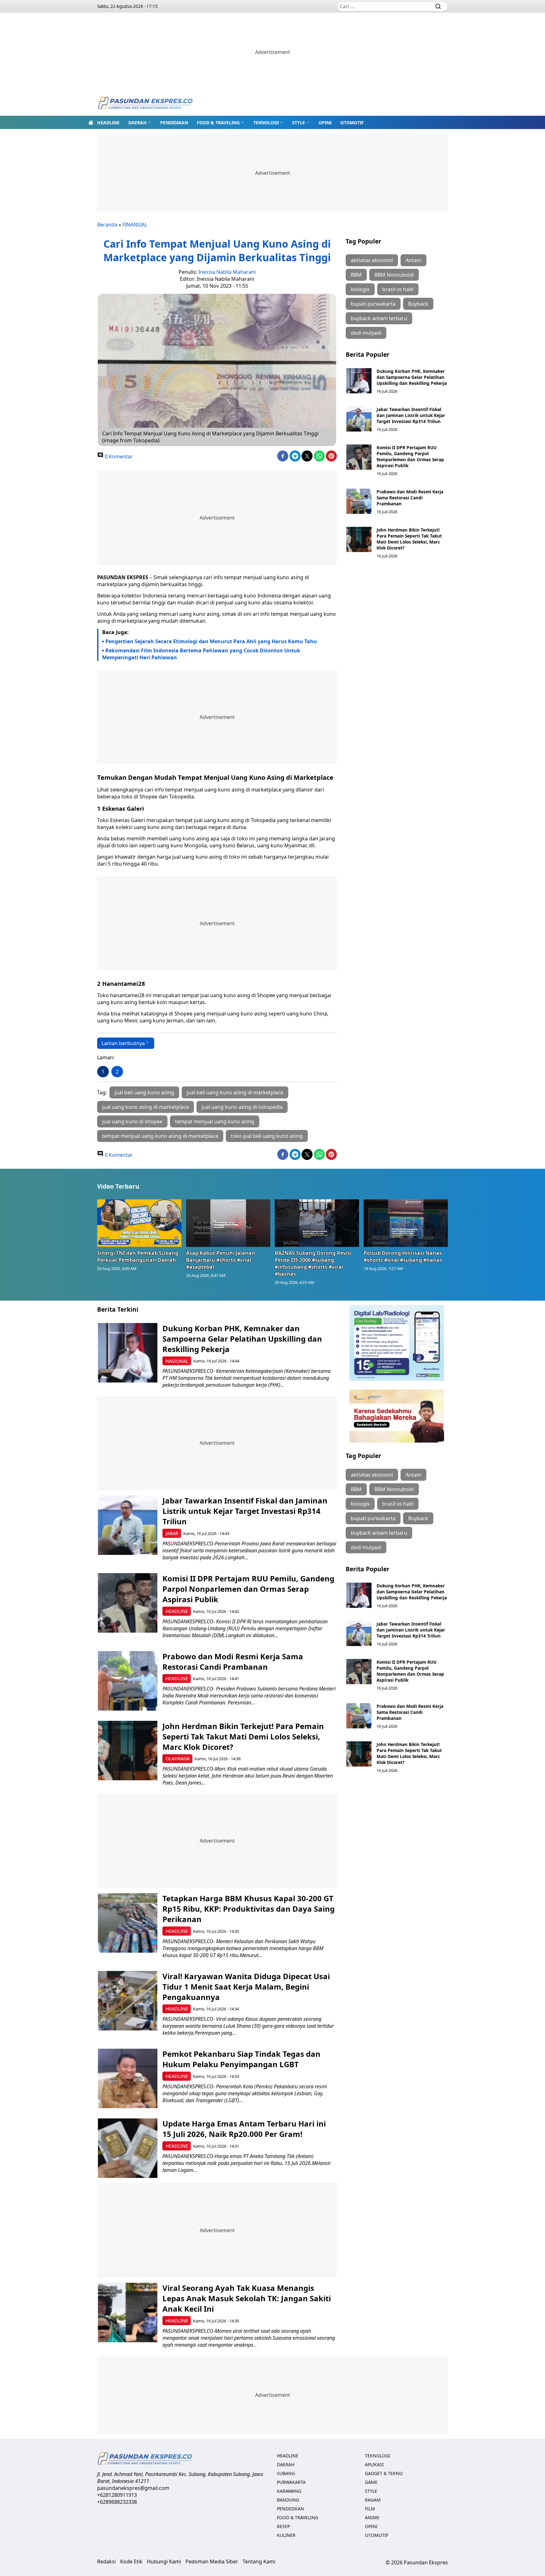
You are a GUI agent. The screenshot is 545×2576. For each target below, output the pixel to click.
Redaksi (106, 2561)
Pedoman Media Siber (212, 2561)
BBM (356, 275)
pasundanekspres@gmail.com (133, 2488)
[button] (140, 122)
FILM (370, 2509)
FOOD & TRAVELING (218, 123)
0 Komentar (118, 456)
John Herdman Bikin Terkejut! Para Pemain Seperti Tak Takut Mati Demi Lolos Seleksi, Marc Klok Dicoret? (409, 539)
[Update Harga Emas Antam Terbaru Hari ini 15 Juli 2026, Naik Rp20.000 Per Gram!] (128, 2148)
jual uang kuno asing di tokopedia (242, 1107)
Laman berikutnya (123, 1043)
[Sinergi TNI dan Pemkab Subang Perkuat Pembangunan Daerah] (139, 1223)
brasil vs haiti (398, 289)
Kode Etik (131, 2561)
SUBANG (286, 2473)
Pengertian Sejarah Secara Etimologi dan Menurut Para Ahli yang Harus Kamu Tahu (211, 641)
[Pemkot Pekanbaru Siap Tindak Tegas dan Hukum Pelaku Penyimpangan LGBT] (128, 2078)
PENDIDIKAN (174, 123)
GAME (371, 2482)
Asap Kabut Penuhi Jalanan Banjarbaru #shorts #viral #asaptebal (221, 1260)
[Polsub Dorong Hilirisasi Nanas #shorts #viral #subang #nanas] (406, 1223)
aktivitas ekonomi (372, 260)
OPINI (325, 123)
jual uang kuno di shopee (132, 1121)
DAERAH (138, 123)
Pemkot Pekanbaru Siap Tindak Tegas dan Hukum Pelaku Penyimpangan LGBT (241, 2059)
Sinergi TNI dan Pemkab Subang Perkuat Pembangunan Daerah (138, 1256)
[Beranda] (91, 122)
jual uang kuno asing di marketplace (146, 1107)
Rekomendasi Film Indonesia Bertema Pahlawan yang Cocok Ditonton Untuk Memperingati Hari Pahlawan (201, 654)
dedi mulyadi (366, 333)
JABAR (172, 1533)
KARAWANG (289, 2491)
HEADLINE (108, 123)
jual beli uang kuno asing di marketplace (235, 1092)
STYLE (299, 123)
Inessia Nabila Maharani (227, 272)
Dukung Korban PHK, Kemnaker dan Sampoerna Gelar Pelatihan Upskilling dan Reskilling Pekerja (412, 377)
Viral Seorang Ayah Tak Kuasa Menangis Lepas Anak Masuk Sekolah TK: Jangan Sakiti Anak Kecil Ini (247, 2298)
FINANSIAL (135, 225)
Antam (413, 260)
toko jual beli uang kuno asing (267, 1136)
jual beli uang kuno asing (144, 1092)
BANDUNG (288, 2500)
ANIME (372, 2517)
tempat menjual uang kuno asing (215, 1121)
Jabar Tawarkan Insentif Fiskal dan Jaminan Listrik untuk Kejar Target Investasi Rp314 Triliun (411, 415)
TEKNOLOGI (266, 123)
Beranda (107, 225)
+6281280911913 (117, 2495)
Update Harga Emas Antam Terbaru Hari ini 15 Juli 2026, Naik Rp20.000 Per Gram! (244, 2129)
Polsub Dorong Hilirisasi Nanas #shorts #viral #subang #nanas (403, 1256)
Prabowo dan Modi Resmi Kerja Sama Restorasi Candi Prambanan (410, 498)
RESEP (283, 2526)
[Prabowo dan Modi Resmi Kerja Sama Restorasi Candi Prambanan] (359, 501)
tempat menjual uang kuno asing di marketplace (160, 1136)
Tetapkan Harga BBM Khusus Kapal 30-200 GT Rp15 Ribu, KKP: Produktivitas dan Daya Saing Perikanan (249, 1909)
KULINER (286, 2535)
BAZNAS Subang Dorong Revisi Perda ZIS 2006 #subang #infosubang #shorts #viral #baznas (313, 1263)
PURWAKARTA (291, 2482)
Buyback (418, 304)
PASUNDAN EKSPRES (123, 577)
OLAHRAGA (178, 1759)
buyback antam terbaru (379, 318)
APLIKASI (374, 2464)
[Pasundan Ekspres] (145, 104)
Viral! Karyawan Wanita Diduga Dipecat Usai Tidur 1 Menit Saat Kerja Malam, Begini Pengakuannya (246, 1987)
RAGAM (373, 2500)
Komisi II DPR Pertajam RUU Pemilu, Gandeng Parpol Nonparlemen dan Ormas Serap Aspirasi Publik (410, 456)
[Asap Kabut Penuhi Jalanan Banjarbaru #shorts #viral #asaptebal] (228, 1223)
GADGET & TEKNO (384, 2473)
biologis (360, 289)
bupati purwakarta (373, 304)
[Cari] (438, 6)
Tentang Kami (259, 2561)
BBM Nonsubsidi (394, 275)
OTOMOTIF (352, 123)
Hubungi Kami (164, 2561)
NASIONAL (177, 1361)
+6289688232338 (117, 2502)
